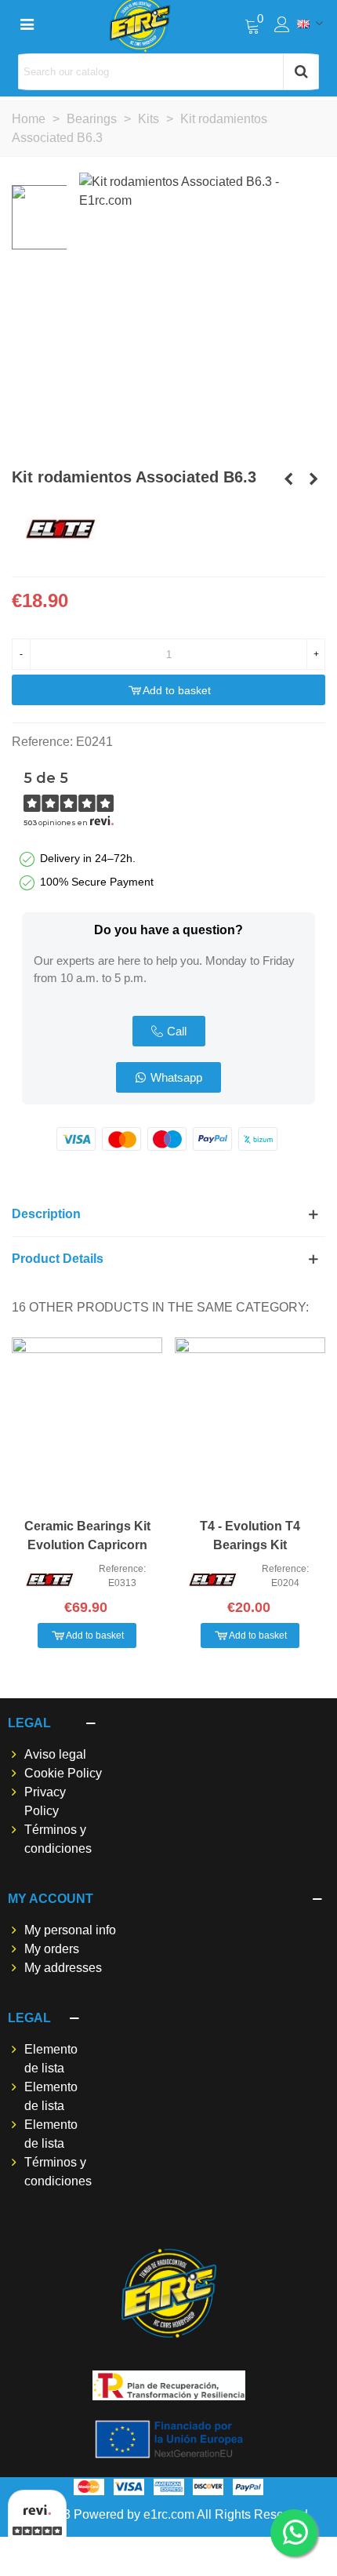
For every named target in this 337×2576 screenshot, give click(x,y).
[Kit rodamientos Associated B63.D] (288, 479)
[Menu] (27, 24)
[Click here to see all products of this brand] (61, 529)
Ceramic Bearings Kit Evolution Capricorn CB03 (87, 1545)
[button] (169, 1031)
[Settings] (282, 24)
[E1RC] (169, 2293)
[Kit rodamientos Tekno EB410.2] (313, 479)
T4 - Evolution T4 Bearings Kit (250, 1535)
